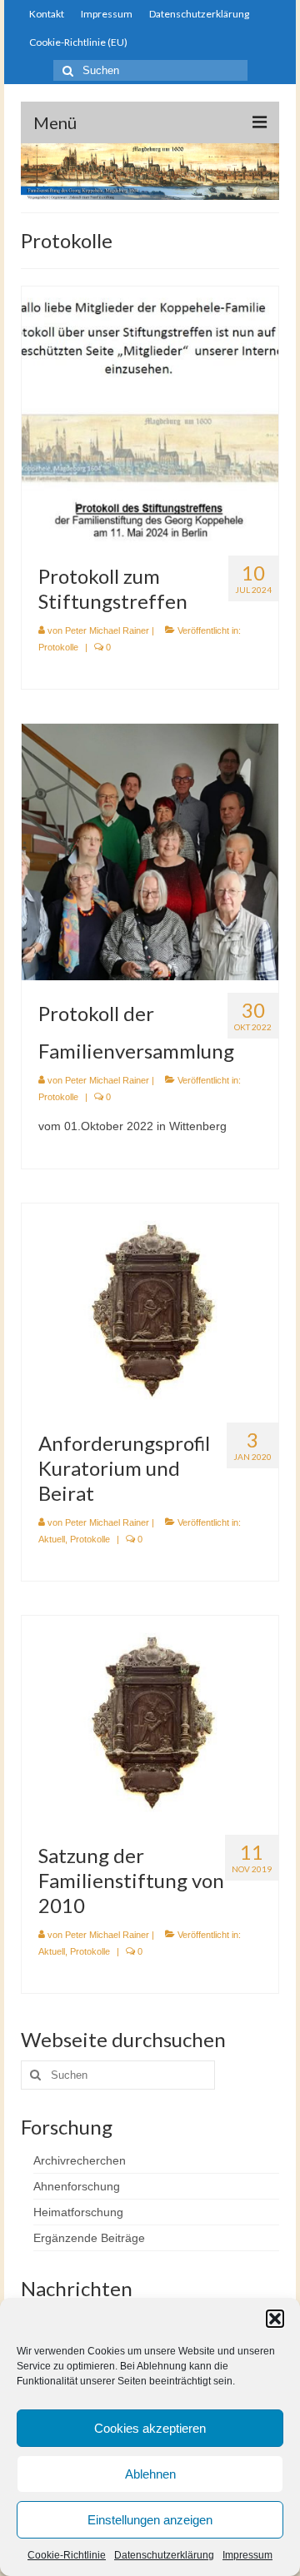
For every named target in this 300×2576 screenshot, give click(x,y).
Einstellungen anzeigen (150, 2520)
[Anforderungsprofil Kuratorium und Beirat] (150, 1306)
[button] (275, 2319)
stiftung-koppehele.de (150, 93)
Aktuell (52, 1539)
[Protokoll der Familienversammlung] (150, 851)
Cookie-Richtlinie (67, 2555)
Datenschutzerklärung (164, 2555)
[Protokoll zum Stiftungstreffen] (150, 414)
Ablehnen (150, 2474)
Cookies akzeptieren (150, 2428)
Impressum (247, 2555)
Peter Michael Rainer (107, 630)
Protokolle (58, 647)
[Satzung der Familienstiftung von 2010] (150, 1717)
